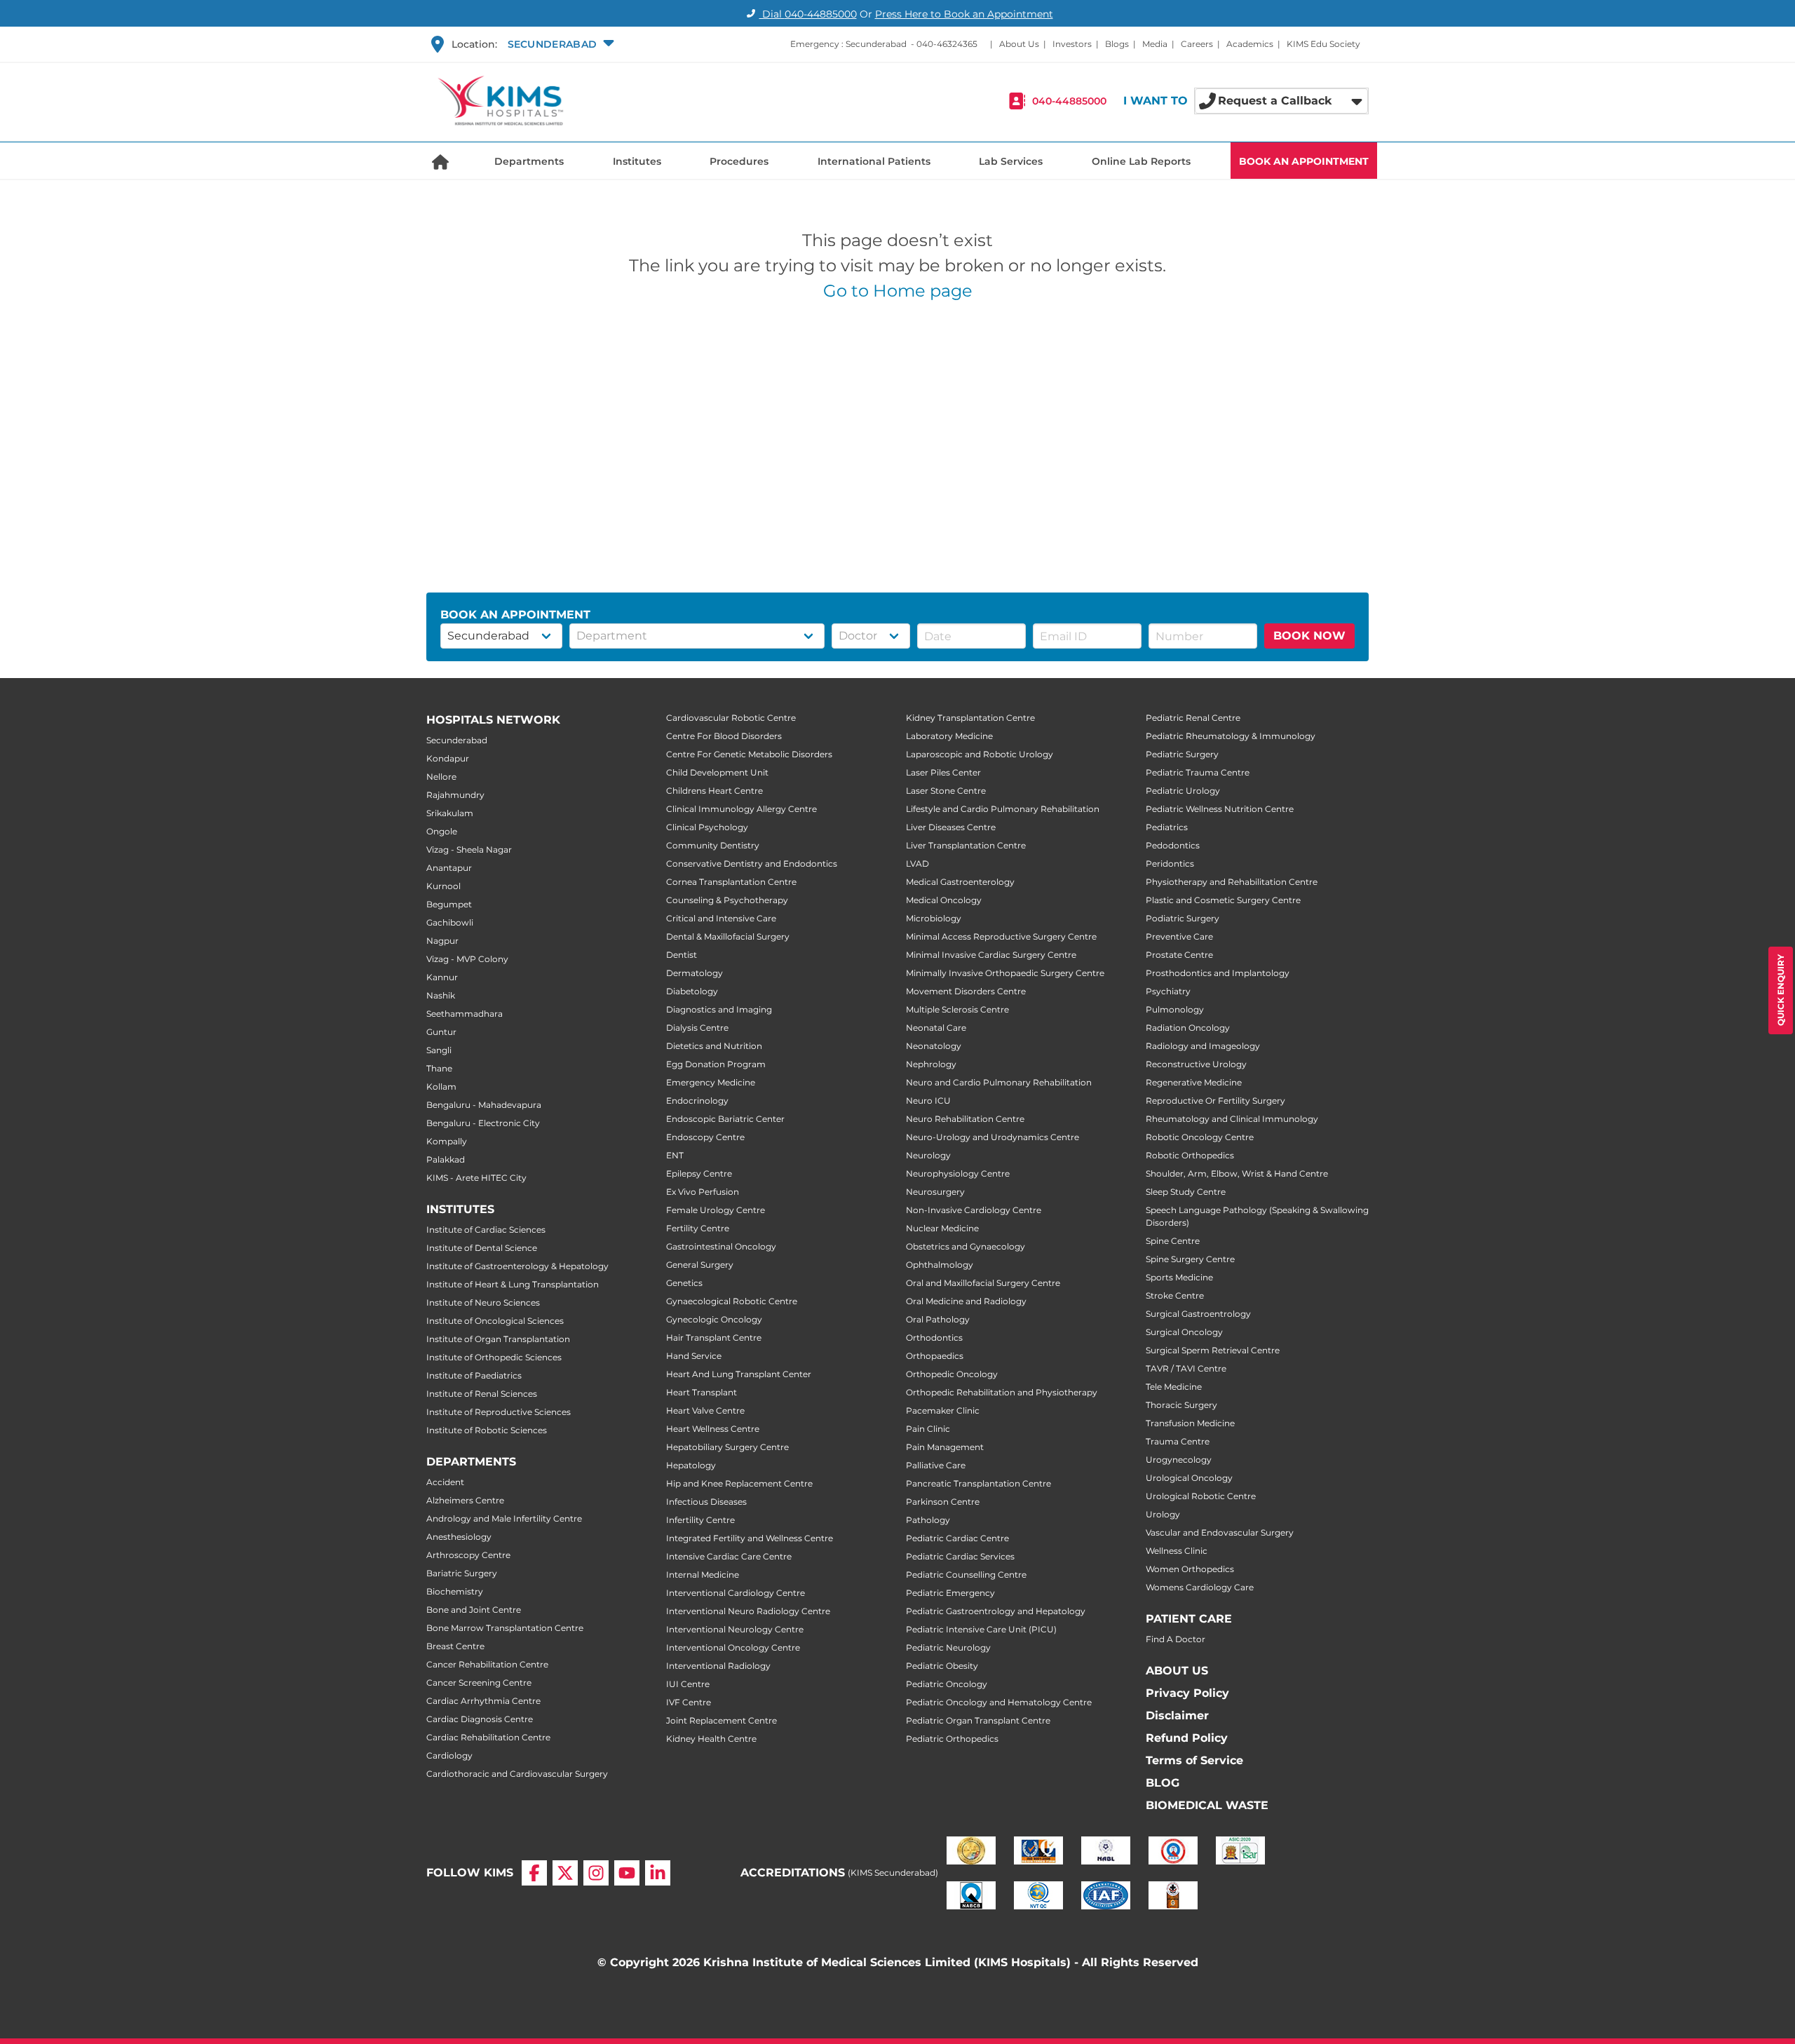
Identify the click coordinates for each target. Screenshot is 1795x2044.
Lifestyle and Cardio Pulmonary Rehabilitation (1003, 809)
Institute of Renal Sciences (482, 1394)
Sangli (439, 1050)
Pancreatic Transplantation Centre (978, 1483)
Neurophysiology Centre (958, 1173)
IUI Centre (688, 1684)
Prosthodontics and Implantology (1218, 973)
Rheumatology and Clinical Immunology (1232, 1119)
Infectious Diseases (706, 1502)
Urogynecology (1179, 1460)
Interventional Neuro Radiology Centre (748, 1611)
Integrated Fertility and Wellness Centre (750, 1538)
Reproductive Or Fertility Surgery (1215, 1101)
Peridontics (1170, 864)
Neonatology (934, 1046)
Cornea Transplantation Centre (731, 882)
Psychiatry (1168, 991)
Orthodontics (934, 1338)
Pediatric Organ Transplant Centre (978, 1720)
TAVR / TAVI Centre (1186, 1368)
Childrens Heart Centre (714, 791)
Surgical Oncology (1184, 1332)
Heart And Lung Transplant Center (739, 1374)
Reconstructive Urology (1196, 1064)
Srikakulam (450, 813)
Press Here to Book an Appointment (964, 14)
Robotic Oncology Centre (1200, 1137)
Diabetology (692, 991)
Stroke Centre (1175, 1295)
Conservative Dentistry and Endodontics (752, 864)
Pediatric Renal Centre (1193, 718)
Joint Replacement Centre (722, 1720)
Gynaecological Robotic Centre (732, 1301)
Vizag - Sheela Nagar (469, 850)
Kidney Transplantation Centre (970, 718)
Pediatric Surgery (1182, 754)
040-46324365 (947, 44)
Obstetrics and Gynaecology (966, 1246)
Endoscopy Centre (705, 1137)
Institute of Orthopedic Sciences (494, 1357)
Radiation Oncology (1188, 1028)
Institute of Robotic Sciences (487, 1430)
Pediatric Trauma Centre (1198, 772)
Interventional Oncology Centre (733, 1647)
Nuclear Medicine (942, 1228)
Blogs (1117, 44)
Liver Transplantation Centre (966, 845)
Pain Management (945, 1447)
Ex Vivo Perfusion (703, 1192)
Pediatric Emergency (950, 1593)
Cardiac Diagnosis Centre (480, 1719)
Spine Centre (1173, 1241)
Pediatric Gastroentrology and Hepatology (996, 1611)
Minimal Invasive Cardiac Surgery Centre (991, 955)
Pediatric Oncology (947, 1684)
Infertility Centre (700, 1520)
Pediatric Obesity (942, 1666)
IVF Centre (689, 1702)
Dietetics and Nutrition (714, 1046)
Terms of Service (1194, 1760)
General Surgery (700, 1265)
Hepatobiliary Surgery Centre (727, 1447)
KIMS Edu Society (1323, 44)
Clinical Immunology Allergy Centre (741, 809)
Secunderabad (457, 740)
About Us (1019, 44)
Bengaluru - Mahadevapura (484, 1105)
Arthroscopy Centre (468, 1555)
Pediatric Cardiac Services (960, 1556)
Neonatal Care (936, 1028)
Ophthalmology (940, 1265)
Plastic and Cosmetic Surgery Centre (1223, 900)
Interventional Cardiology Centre (736, 1593)
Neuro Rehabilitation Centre (965, 1119)
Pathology (928, 1520)
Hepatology (691, 1465)
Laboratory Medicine (949, 736)
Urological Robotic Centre (1201, 1496)
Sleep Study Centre (1186, 1192)
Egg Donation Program (716, 1064)
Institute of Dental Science (482, 1248)
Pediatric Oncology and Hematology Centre (999, 1702)
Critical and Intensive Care (721, 918)
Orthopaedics (935, 1356)
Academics (1250, 44)
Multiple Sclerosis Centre (957, 1009)
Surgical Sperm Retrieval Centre (1213, 1350)
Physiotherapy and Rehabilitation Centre (1232, 882)
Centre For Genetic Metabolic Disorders (749, 754)
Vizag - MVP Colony (467, 959)
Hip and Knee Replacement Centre (739, 1483)
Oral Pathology (938, 1319)
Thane (439, 1068)
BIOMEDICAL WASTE (1207, 1805)
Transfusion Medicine (1190, 1423)
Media (1155, 44)
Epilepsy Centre (699, 1173)
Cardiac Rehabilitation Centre (488, 1737)
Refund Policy (1187, 1738)
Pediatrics (1167, 827)
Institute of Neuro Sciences (483, 1302)
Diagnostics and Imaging (719, 1009)
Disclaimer (1177, 1715)
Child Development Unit (717, 772)
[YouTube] (627, 1873)
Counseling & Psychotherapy (727, 900)
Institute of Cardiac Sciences (486, 1230)
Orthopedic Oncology (952, 1374)
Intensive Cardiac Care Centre (729, 1556)
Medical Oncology (944, 900)
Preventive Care (1179, 936)
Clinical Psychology (707, 827)
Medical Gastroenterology (960, 882)
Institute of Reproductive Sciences (499, 1412)
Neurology (928, 1155)
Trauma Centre (1178, 1441)
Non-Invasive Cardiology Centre (974, 1210)
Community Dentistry (713, 845)
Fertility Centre (698, 1228)
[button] (559, 44)
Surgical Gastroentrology (1198, 1314)
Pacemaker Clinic (943, 1410)
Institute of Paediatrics (474, 1375)
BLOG (1163, 1783)
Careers (1197, 44)
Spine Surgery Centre (1190, 1259)
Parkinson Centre (943, 1502)
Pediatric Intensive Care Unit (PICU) (981, 1629)
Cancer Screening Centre (479, 1683)
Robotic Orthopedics (1190, 1155)
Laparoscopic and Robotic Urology (980, 754)
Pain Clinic (928, 1429)
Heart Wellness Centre (713, 1429)
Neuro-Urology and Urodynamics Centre (993, 1137)
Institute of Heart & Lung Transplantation (513, 1284)
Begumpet (449, 904)
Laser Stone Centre (946, 791)
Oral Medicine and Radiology (966, 1301)
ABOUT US (1177, 1671)
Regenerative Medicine (1194, 1082)
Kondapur (448, 758)
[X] (565, 1873)
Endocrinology (697, 1101)
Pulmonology (1175, 1009)
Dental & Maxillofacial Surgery (728, 936)
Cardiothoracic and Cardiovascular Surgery (517, 1774)
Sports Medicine (1179, 1277)
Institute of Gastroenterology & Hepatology (517, 1266)
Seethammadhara (465, 1014)
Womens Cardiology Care (1200, 1587)
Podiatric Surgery (1183, 918)
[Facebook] (534, 1873)
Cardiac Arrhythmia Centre (483, 1701)
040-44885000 (1069, 101)
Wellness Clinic (1177, 1551)
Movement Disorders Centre (966, 991)
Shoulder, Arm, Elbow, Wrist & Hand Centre (1237, 1173)
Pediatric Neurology (948, 1647)
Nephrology (931, 1064)
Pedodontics (1173, 845)
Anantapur (449, 868)
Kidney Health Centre (711, 1739)
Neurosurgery (935, 1192)
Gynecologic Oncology (714, 1319)
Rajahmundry (455, 795)
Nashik (441, 995)
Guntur (441, 1032)
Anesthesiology (459, 1537)
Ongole (442, 831)
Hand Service (694, 1356)
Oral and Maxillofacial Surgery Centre (983, 1283)
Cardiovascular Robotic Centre (731, 718)
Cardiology (449, 1755)
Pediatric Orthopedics (952, 1739)
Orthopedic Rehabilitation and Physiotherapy (1002, 1392)
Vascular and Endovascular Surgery (1220, 1532)
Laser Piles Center (943, 772)
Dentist (682, 955)
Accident (445, 1482)
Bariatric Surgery (462, 1573)
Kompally (447, 1141)
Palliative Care (936, 1465)
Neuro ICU (928, 1101)
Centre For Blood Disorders (724, 736)
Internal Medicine (703, 1575)
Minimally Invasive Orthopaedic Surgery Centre (1005, 973)
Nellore (441, 777)
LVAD (917, 864)
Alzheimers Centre (465, 1500)
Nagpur (442, 941)
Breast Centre (455, 1646)
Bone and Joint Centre (474, 1610)
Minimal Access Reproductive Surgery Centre (1001, 936)
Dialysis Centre (697, 1028)
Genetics (684, 1283)
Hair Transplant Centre (714, 1338)
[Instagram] (596, 1873)
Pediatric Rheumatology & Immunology (1231, 736)
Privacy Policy (1187, 1693)
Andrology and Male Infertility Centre (504, 1518)
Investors (1072, 44)
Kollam (441, 1087)
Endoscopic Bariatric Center (725, 1119)
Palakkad (446, 1159)
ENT (675, 1155)
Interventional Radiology (718, 1666)
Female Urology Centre (716, 1210)
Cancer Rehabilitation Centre (487, 1664)
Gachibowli (450, 922)
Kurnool (443, 886)
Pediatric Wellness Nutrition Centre (1220, 809)
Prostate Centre (1179, 955)
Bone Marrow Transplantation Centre (505, 1628)
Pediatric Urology (1183, 791)
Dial (808, 14)
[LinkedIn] (658, 1873)
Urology (1163, 1514)
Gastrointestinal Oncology (721, 1246)
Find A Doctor (1176, 1639)
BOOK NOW (1309, 636)
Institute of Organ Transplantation (498, 1339)
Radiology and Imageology (1203, 1046)
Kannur (442, 977)
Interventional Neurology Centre (735, 1629)
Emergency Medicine (711, 1082)
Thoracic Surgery (1181, 1405)
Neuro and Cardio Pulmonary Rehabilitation (999, 1082)
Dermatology (695, 973)
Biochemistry (455, 1591)
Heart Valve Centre (705, 1410)
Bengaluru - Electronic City (483, 1123)
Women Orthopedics (1190, 1569)
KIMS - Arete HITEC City (476, 1178)
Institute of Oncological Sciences (495, 1321)
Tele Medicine (1174, 1387)
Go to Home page (898, 291)
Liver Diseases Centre (951, 827)
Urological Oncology (1189, 1478)
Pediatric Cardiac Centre (957, 1538)
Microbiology (934, 918)
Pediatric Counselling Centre (966, 1575)
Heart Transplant (702, 1392)
